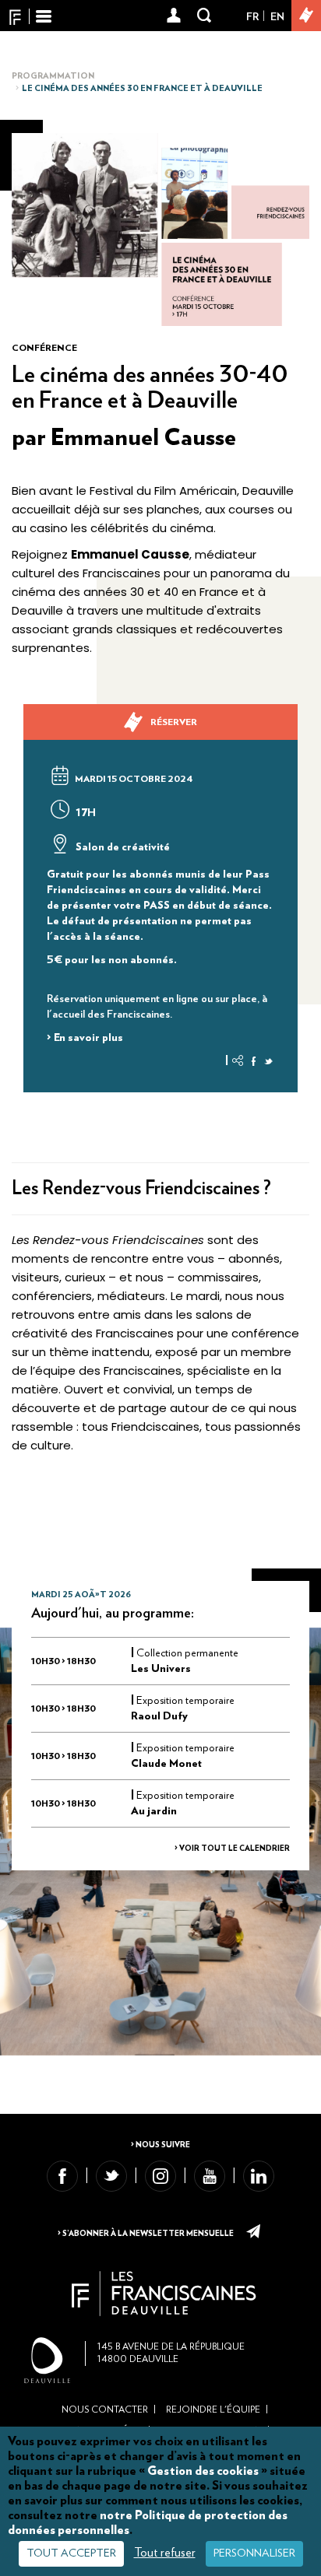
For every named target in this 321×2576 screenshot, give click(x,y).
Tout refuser (165, 2553)
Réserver (174, 722)
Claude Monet (166, 1764)
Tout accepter (71, 2553)
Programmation (53, 76)
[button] (174, 16)
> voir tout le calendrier (232, 1849)
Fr (252, 17)
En (277, 17)
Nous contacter (105, 2410)
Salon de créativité (122, 847)
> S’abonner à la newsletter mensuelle (146, 2234)
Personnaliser (254, 2553)
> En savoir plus (85, 1038)
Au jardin (154, 1811)
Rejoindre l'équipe (213, 2410)
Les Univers (161, 1669)
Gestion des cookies (203, 2471)
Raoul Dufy (159, 1716)
